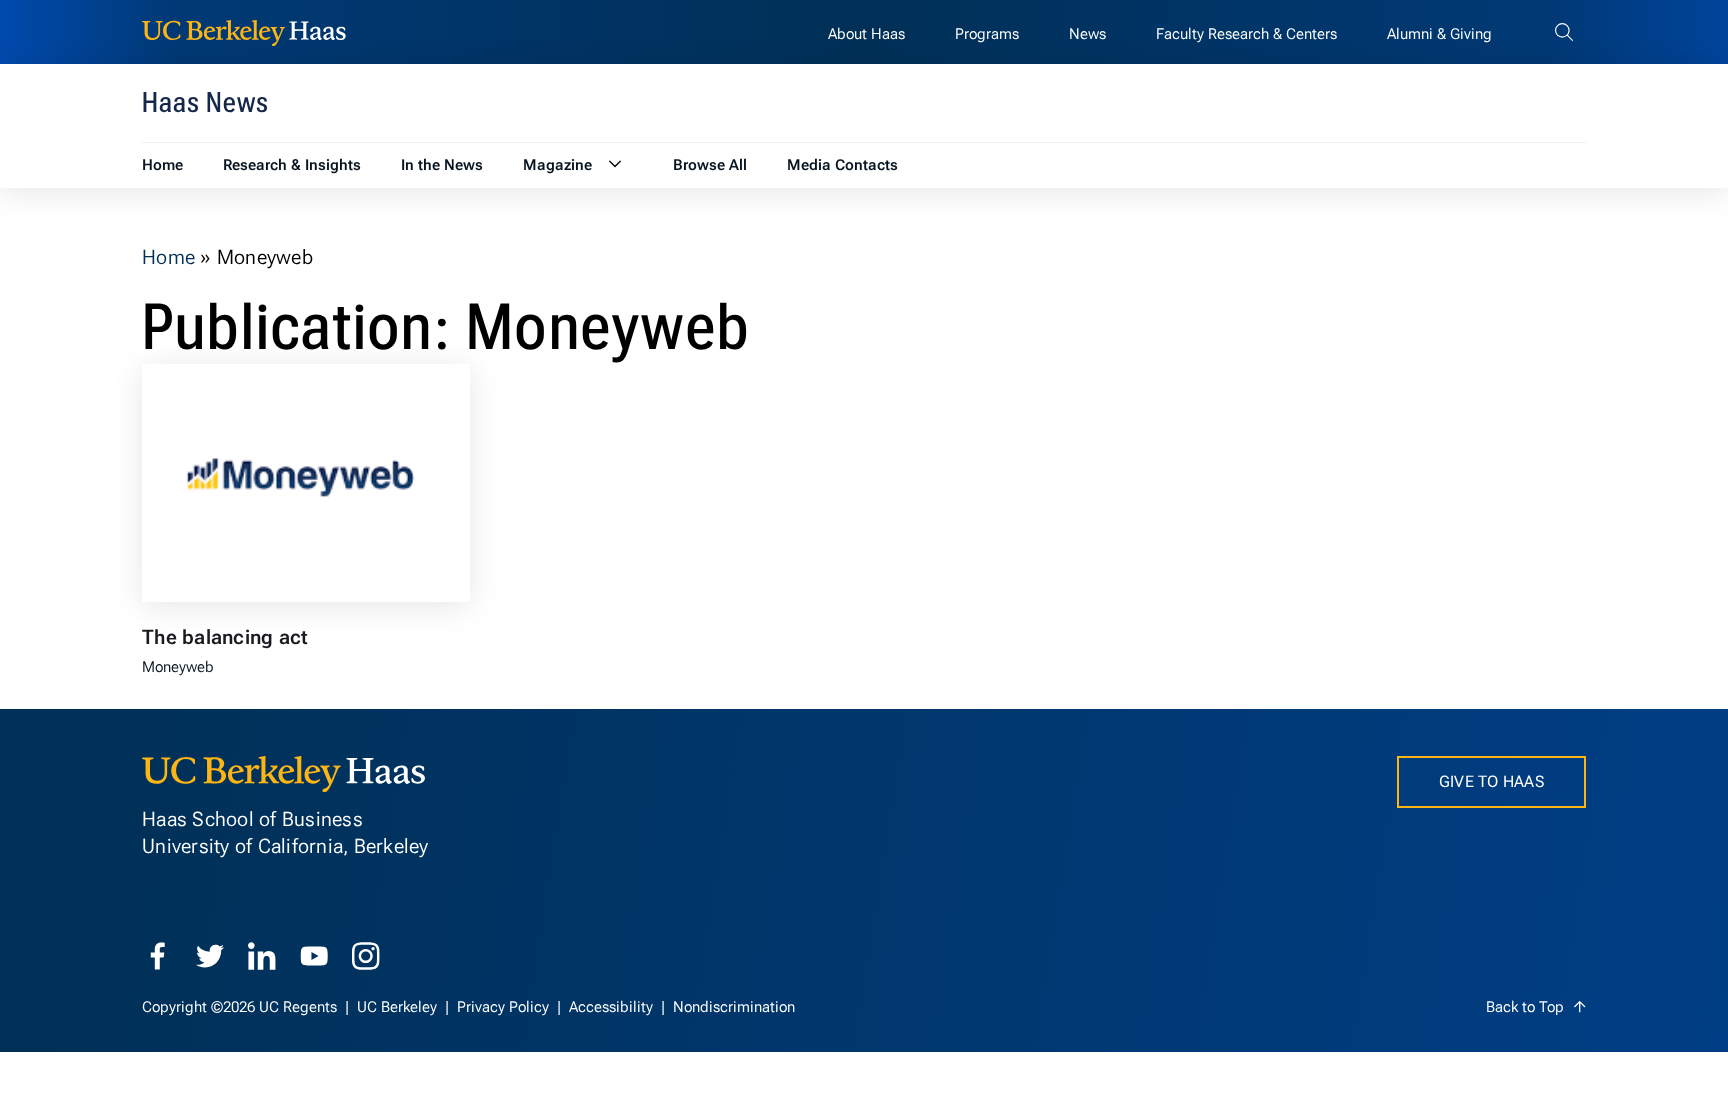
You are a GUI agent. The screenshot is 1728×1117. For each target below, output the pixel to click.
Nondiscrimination (734, 1007)
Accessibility (613, 1007)
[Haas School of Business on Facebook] (158, 956)
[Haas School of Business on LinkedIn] (262, 956)
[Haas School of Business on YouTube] (314, 956)
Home (168, 257)
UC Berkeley (399, 1007)
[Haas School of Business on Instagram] (366, 956)
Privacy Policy (505, 1007)
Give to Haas (1491, 781)
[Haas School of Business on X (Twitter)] (210, 956)
